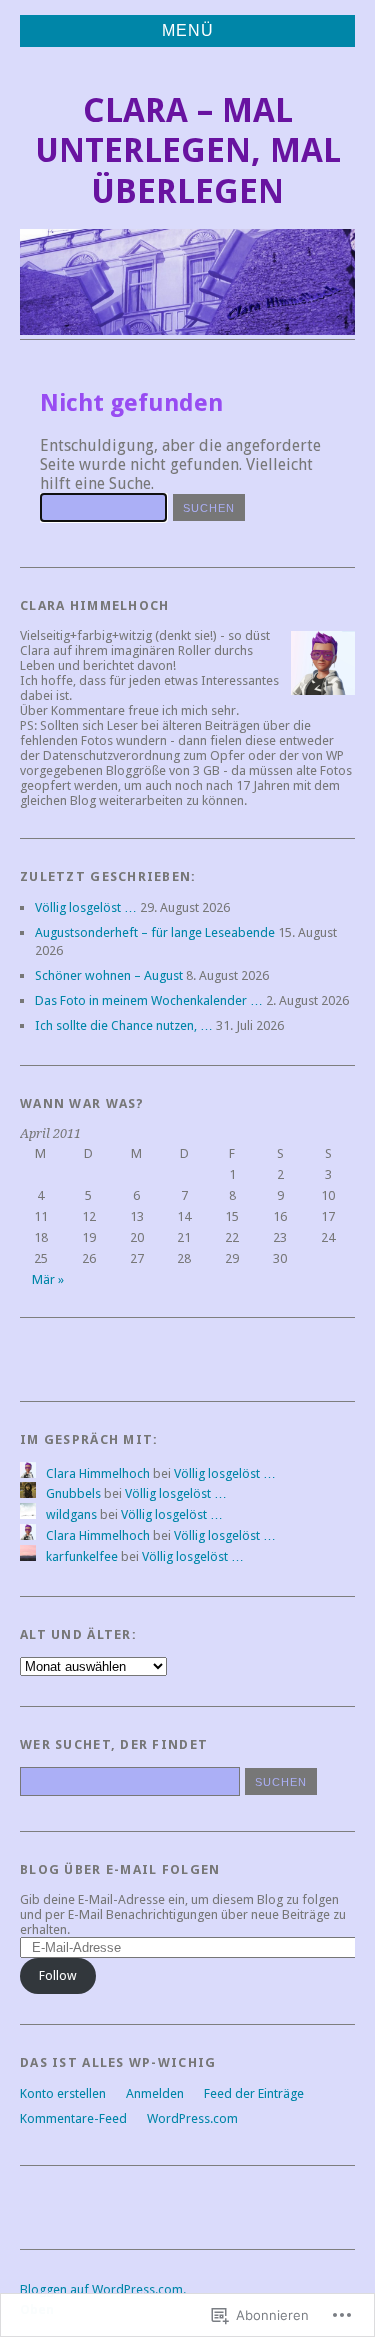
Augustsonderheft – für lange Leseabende (155, 932)
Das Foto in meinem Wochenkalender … (149, 1000)
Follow (58, 1975)
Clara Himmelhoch (98, 1473)
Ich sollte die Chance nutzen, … (124, 1025)
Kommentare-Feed (73, 2118)
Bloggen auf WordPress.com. (103, 2289)
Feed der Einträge (254, 2093)
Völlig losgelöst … (86, 907)
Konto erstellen (63, 2093)
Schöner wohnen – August (109, 975)
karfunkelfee (82, 1556)
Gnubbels (73, 1493)
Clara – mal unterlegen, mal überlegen (188, 151)
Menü (188, 30)
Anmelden (155, 2093)
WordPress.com (192, 2118)
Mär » (48, 1279)
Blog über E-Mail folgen (120, 1869)
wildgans (71, 1514)
